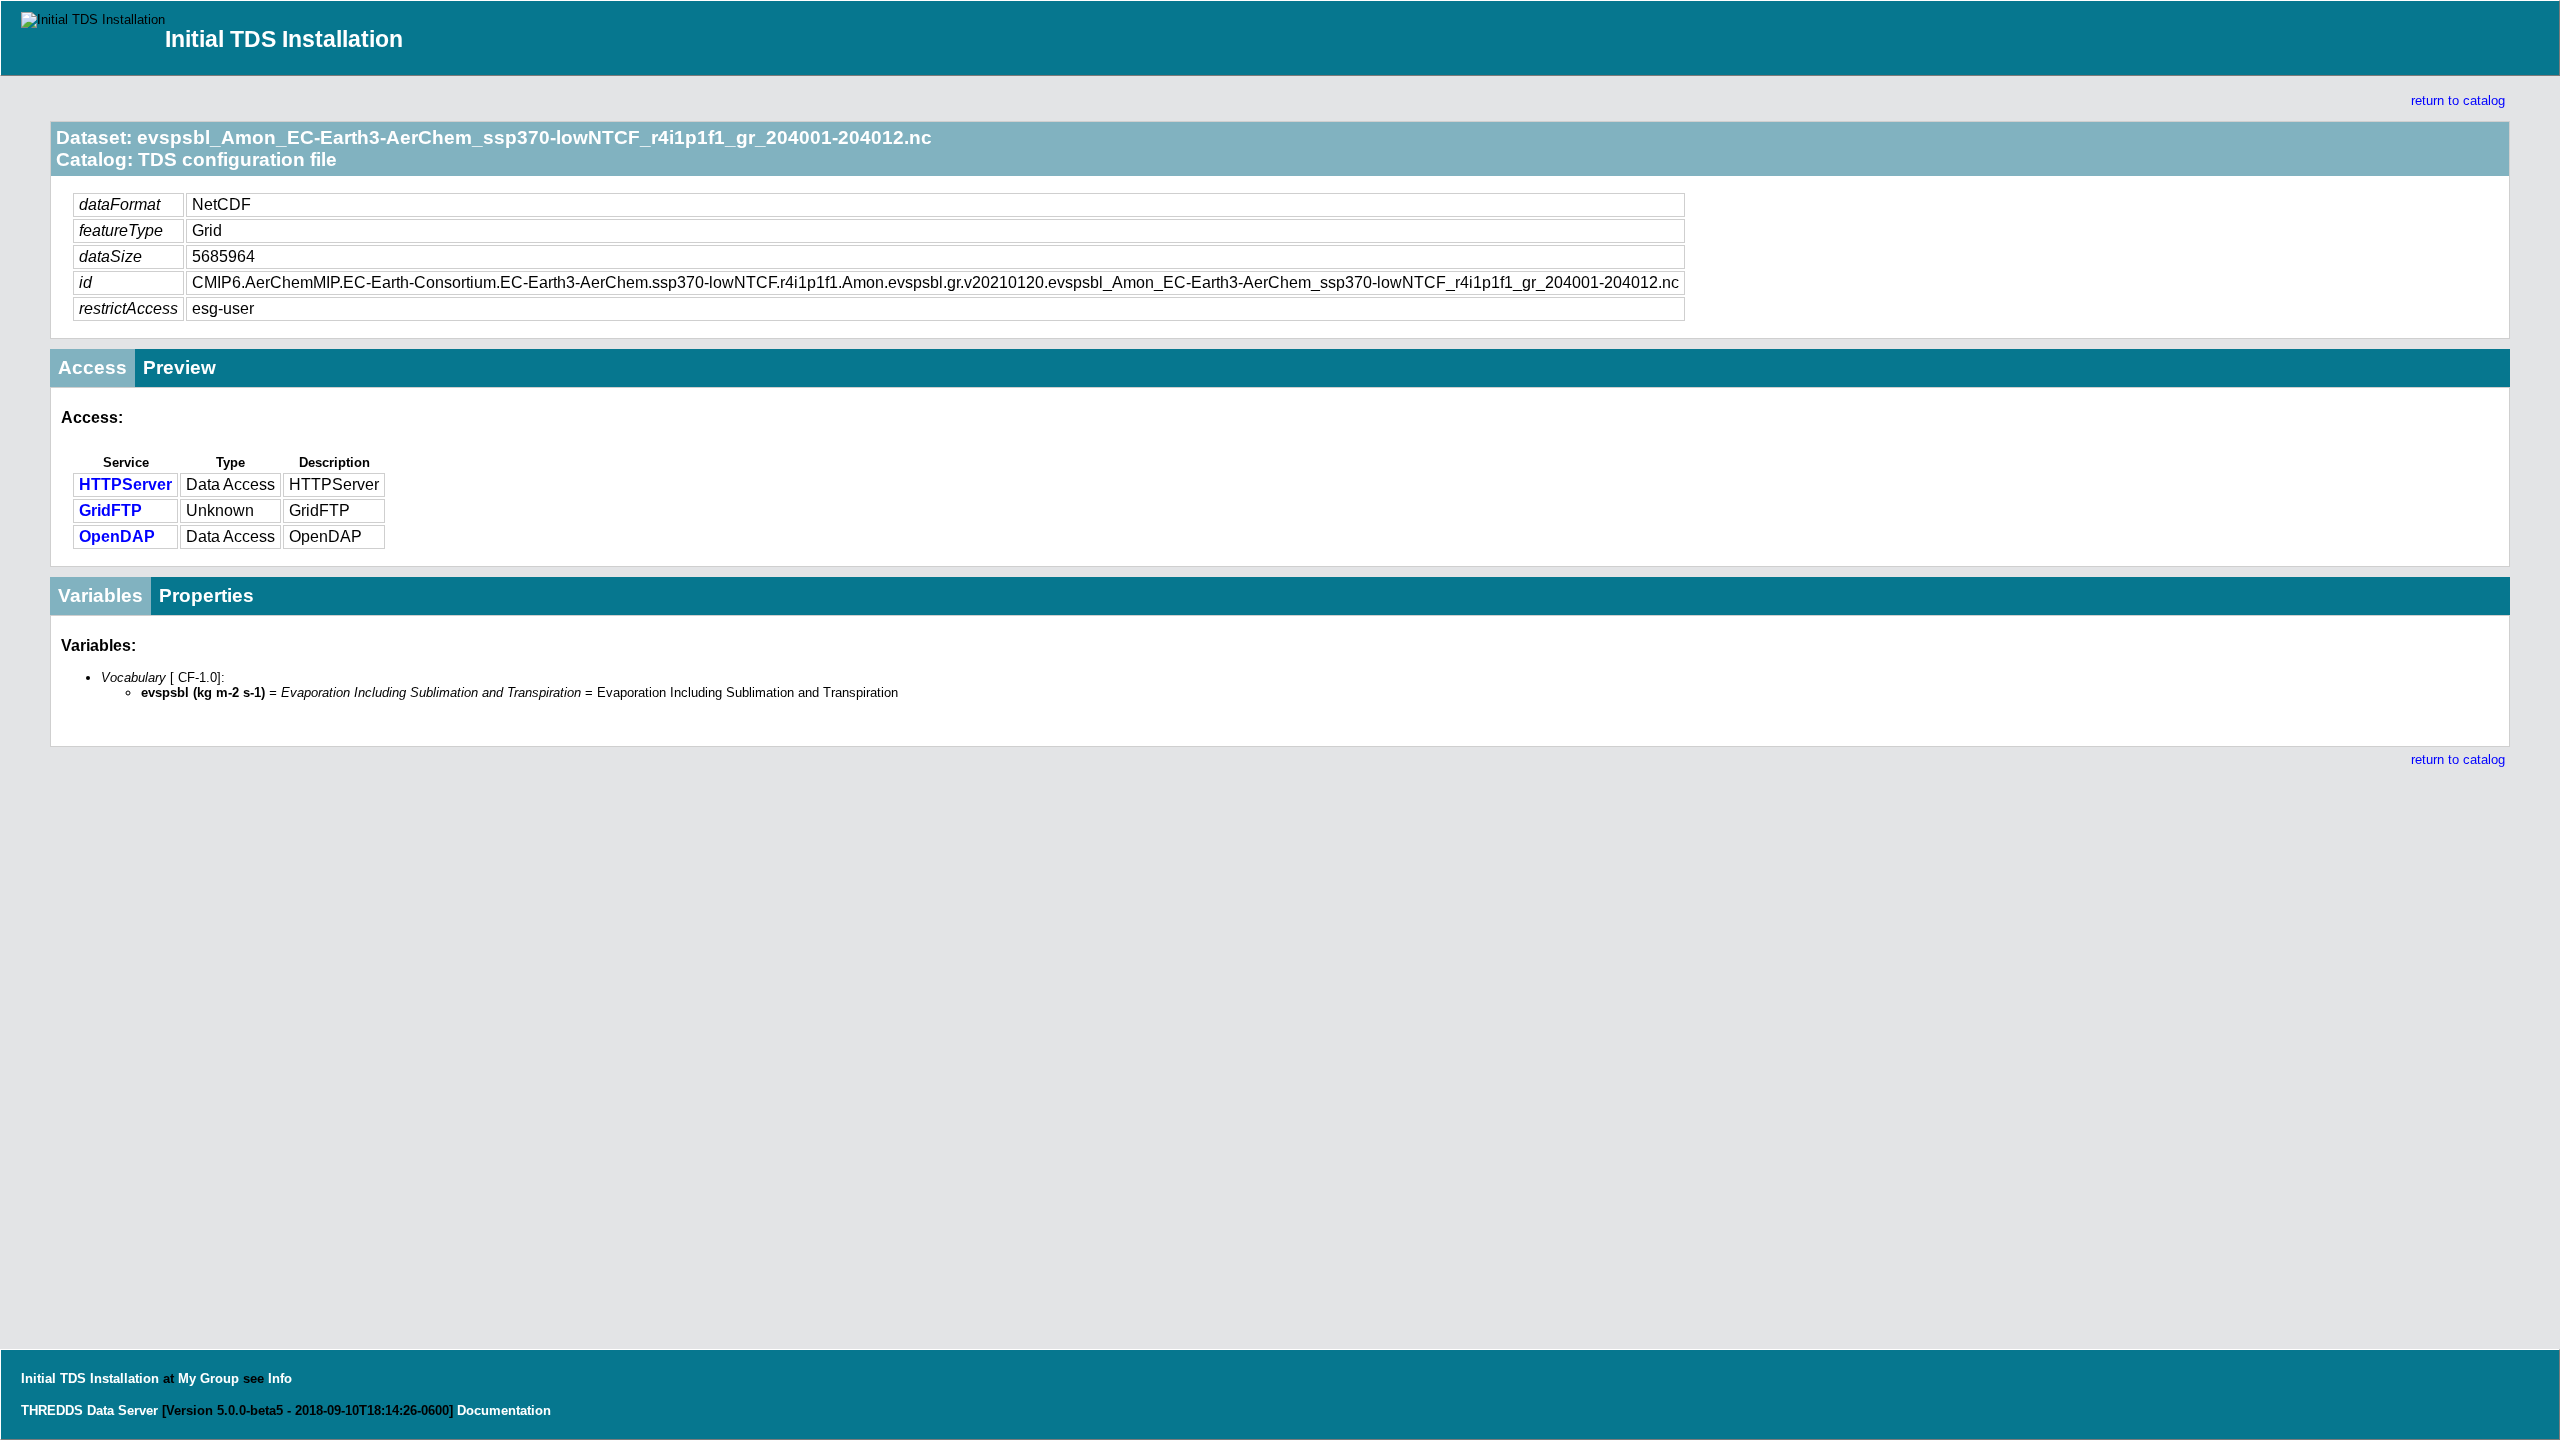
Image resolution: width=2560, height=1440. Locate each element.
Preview (179, 367)
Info (280, 1378)
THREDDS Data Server (89, 1410)
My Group (208, 1378)
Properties (206, 595)
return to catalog (2458, 100)
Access (92, 367)
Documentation (504, 1410)
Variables (100, 595)
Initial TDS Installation (284, 39)
